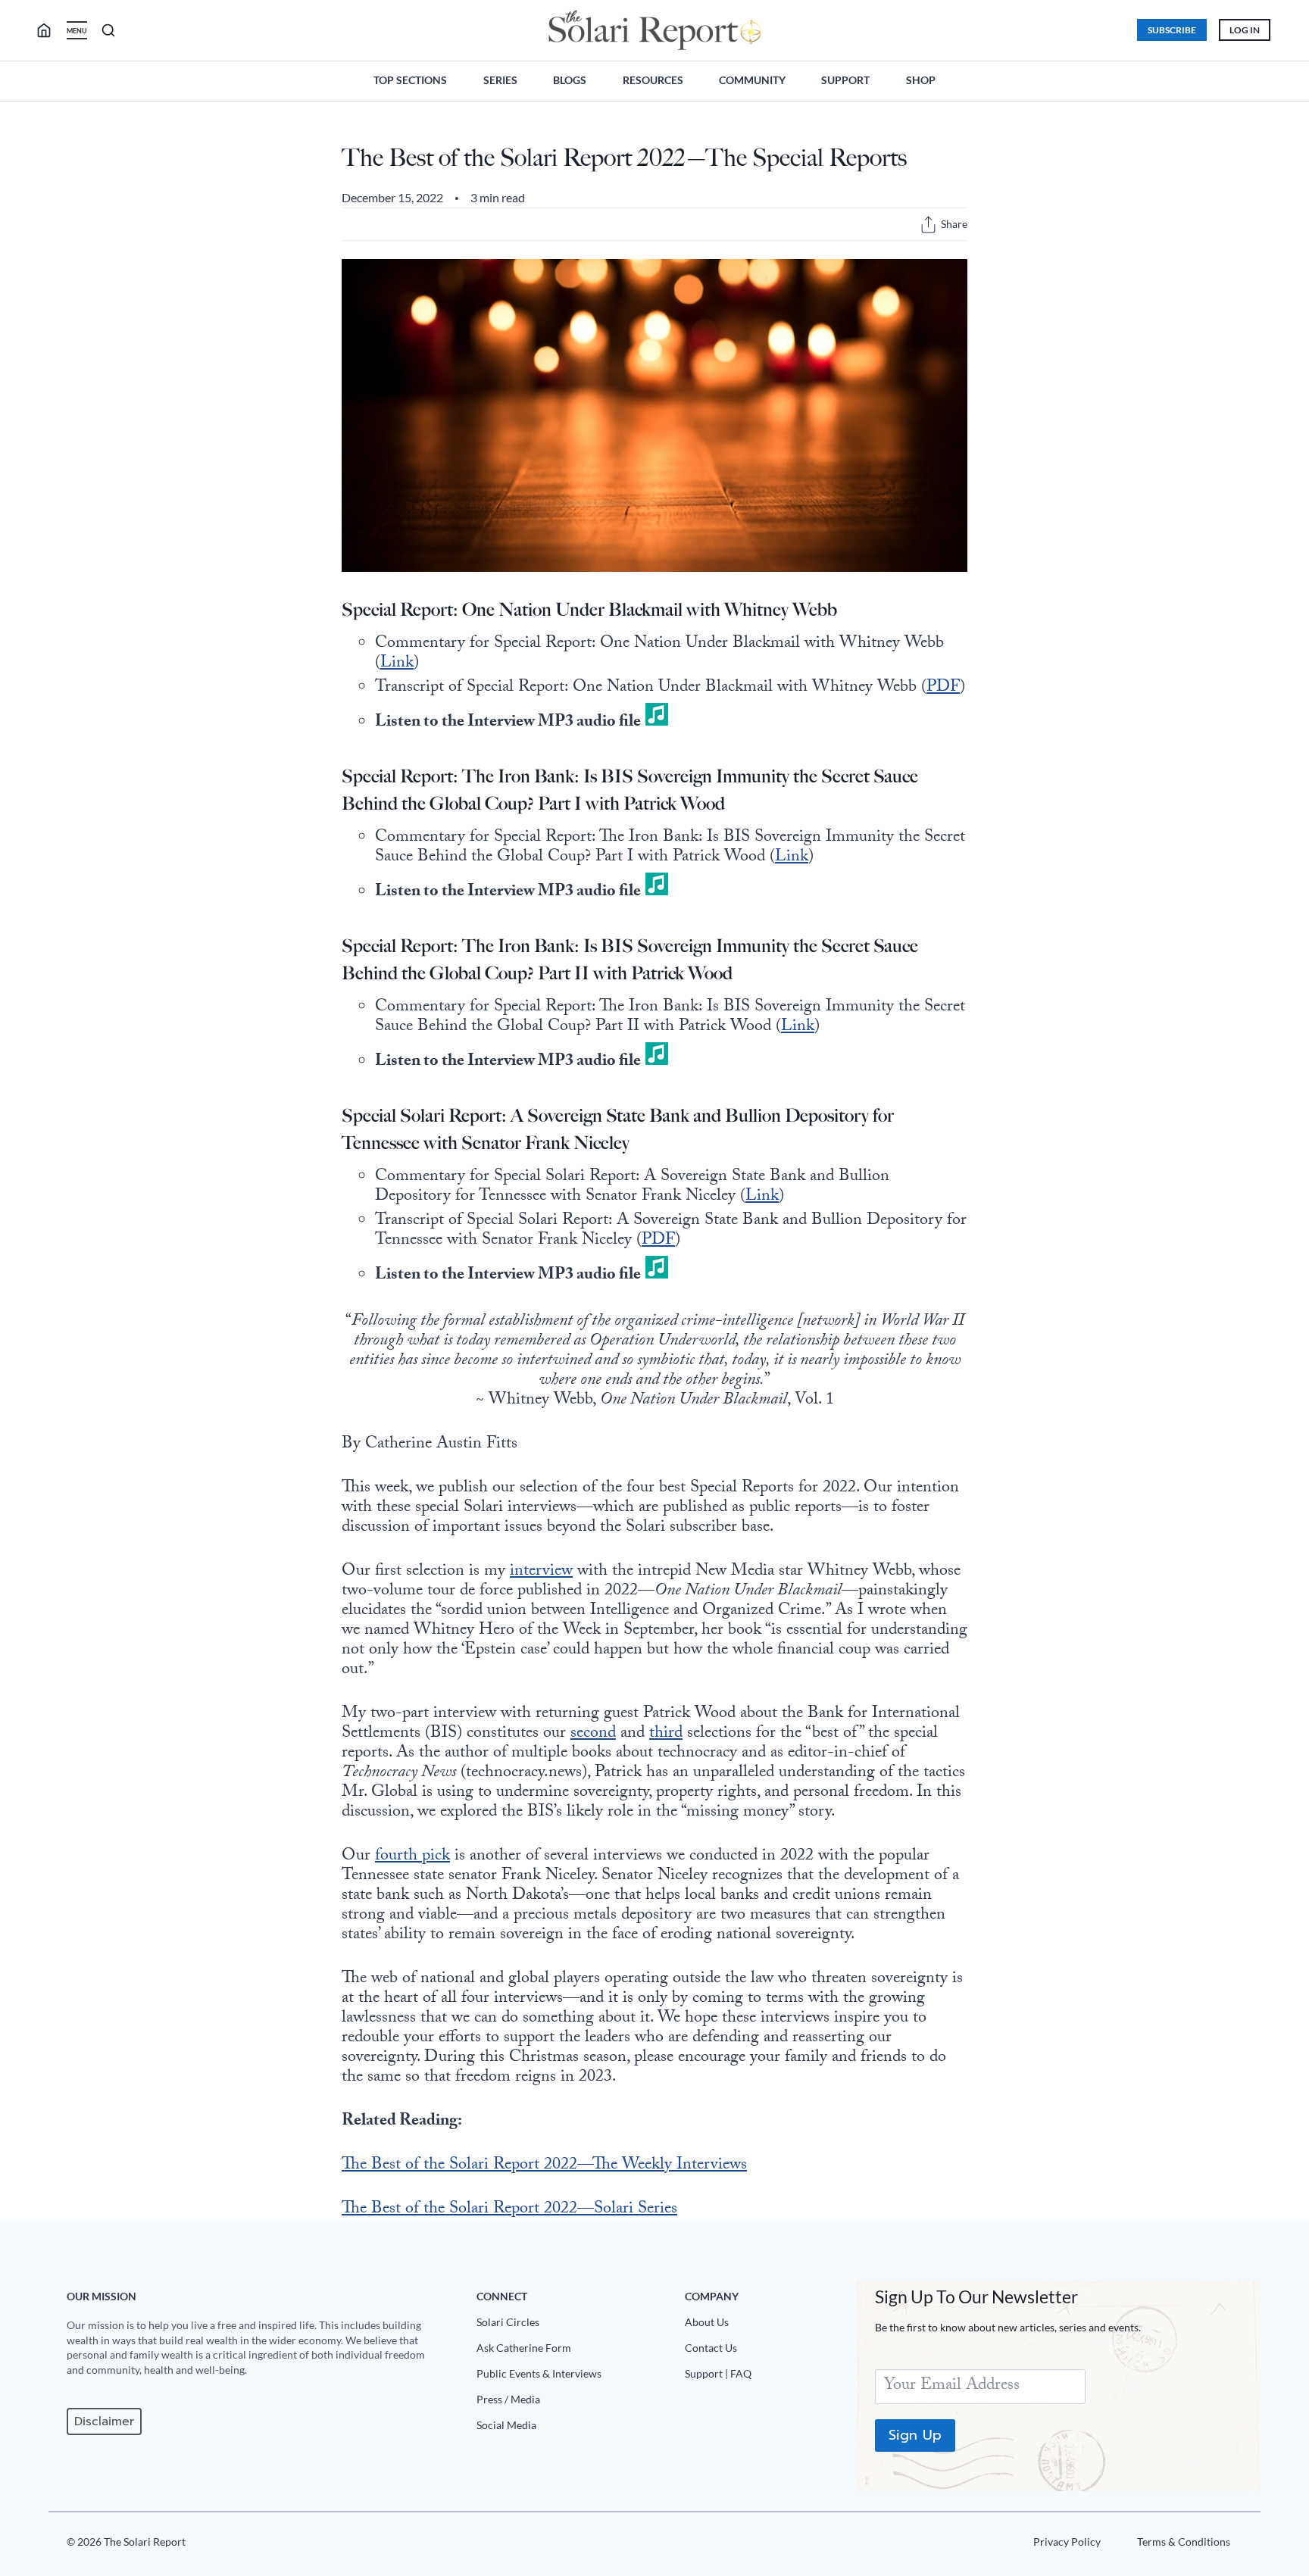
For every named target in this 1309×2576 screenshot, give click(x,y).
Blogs (570, 80)
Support (845, 80)
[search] (50, 30)
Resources (653, 80)
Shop (921, 80)
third (666, 1734)
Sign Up (915, 2435)
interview (541, 1572)
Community (752, 80)
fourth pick (412, 1857)
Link (397, 664)
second (593, 1734)
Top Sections (410, 80)
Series (500, 80)
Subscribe (1172, 30)
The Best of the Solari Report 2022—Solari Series (509, 2210)
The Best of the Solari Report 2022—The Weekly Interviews (544, 2166)
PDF (943, 688)
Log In (1245, 30)
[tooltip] (928, 225)
